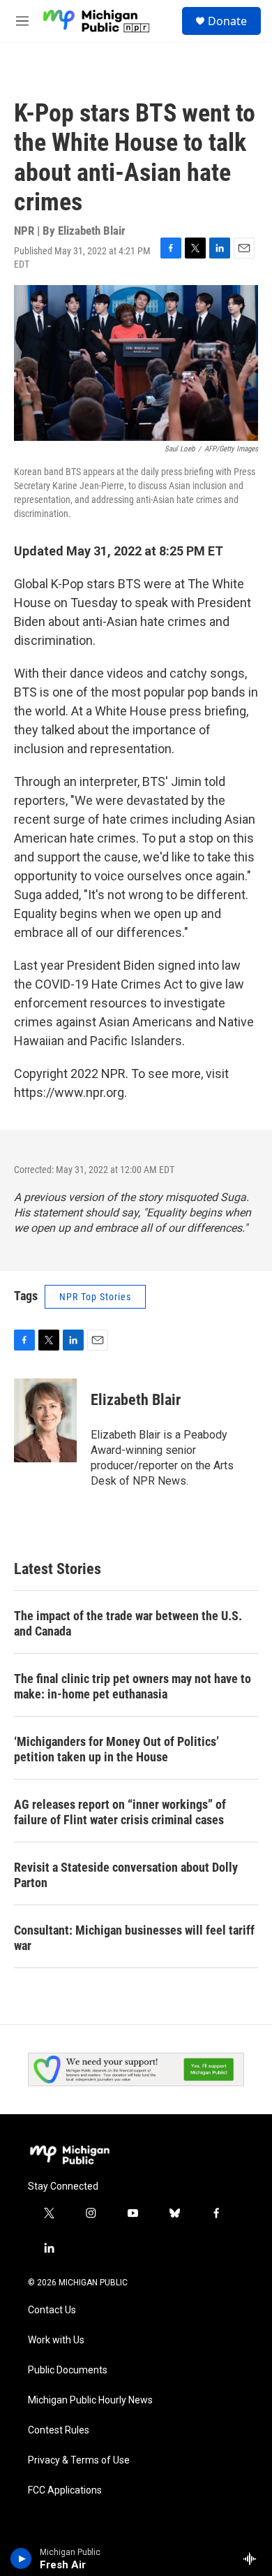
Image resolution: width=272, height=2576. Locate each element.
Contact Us (52, 2310)
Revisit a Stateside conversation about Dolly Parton (126, 1875)
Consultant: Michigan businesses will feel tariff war (134, 1938)
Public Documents (68, 2370)
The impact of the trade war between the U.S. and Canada (128, 1623)
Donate (227, 21)
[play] (21, 2559)
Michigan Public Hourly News (90, 2400)
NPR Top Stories (95, 1297)
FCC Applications (65, 2490)
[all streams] (254, 2559)
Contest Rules (59, 2430)
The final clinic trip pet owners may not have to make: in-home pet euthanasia (133, 1686)
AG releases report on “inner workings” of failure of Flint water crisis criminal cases (120, 1812)
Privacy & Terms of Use (79, 2460)
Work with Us (56, 2340)
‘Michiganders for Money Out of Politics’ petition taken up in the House (116, 1749)
